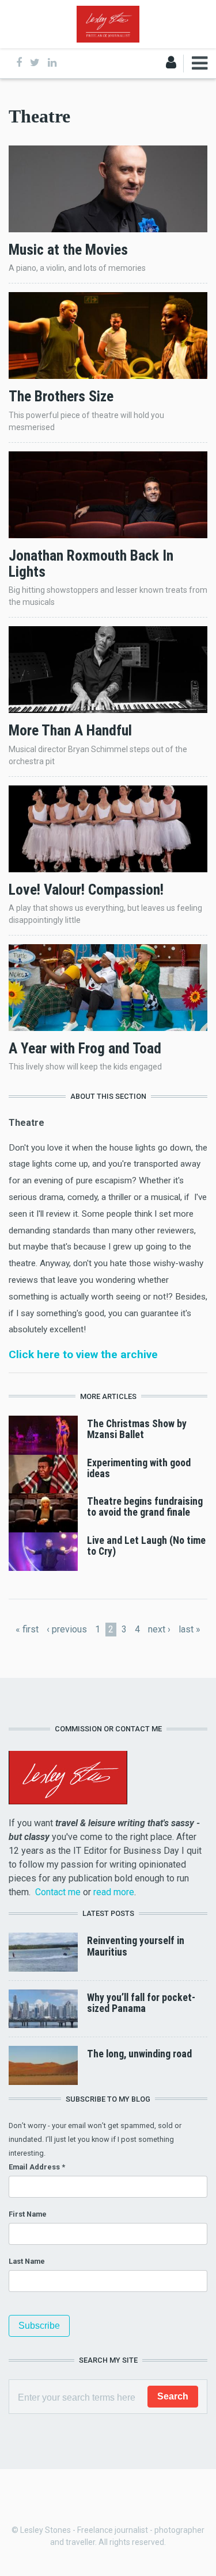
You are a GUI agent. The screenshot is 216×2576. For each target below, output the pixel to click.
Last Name (27, 2261)
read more (114, 1892)
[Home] (108, 23)
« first (27, 1629)
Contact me (58, 1892)
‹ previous (67, 1629)
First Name (28, 2214)
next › (159, 1629)
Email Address (37, 2167)
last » (190, 1629)
